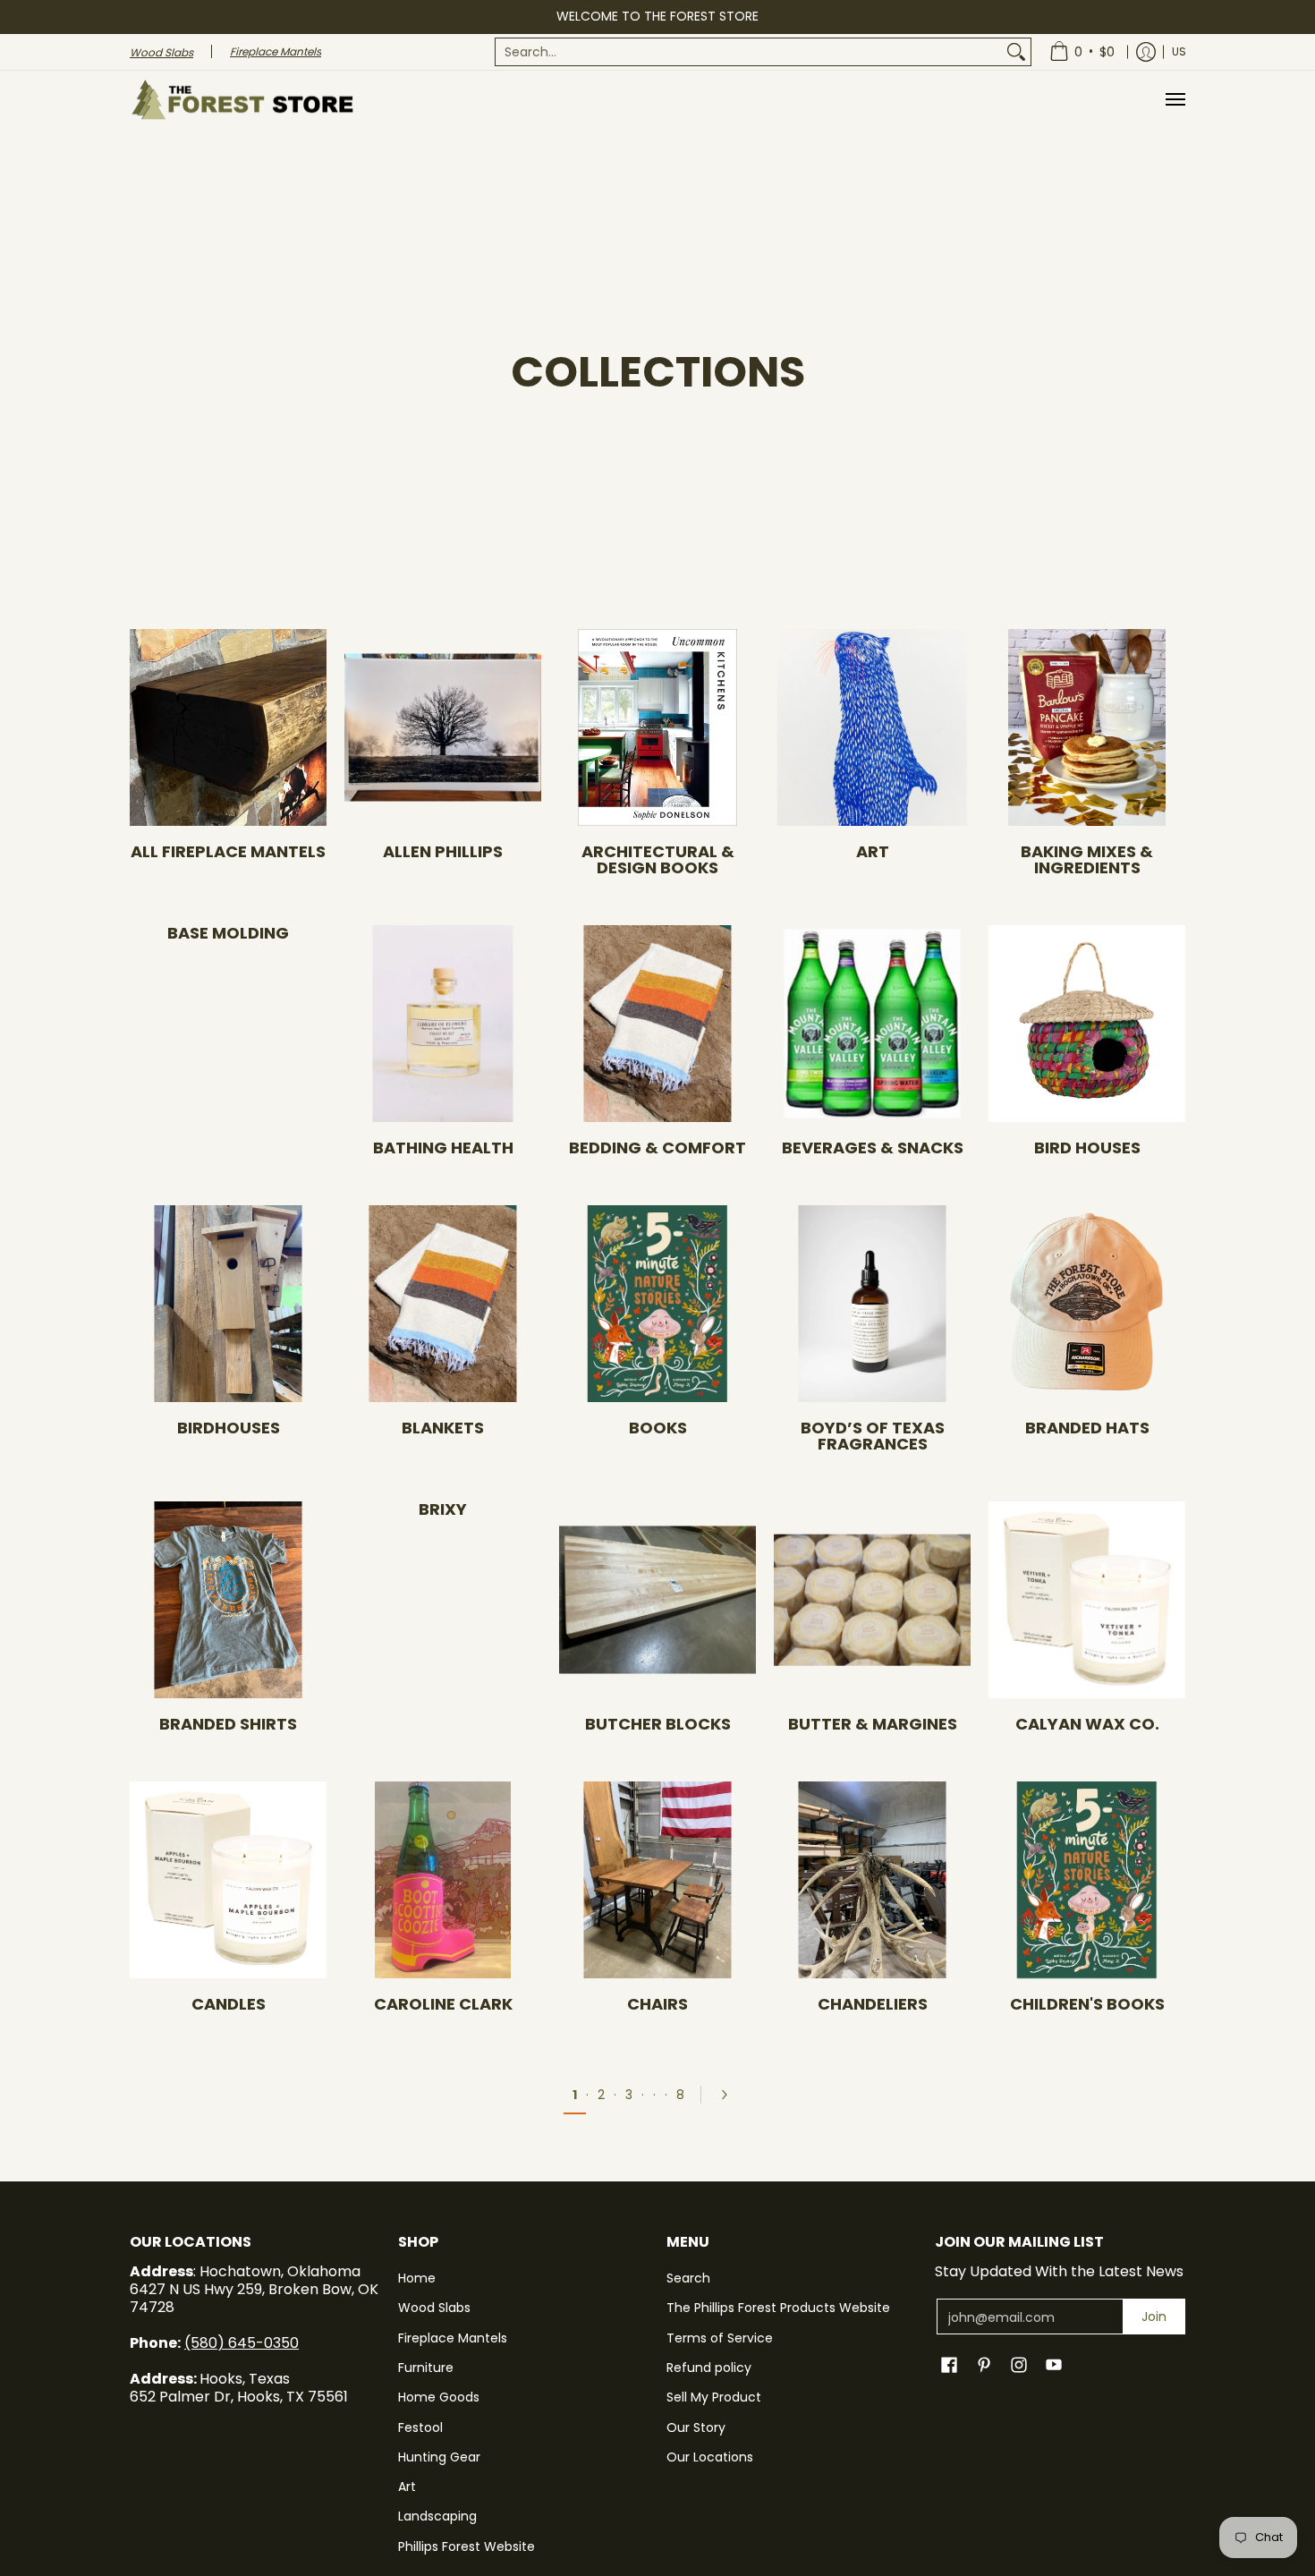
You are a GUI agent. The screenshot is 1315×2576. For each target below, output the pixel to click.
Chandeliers (873, 2004)
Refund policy (709, 2368)
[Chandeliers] (872, 1880)
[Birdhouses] (228, 1304)
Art (873, 851)
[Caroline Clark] (443, 1880)
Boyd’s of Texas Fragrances (873, 1436)
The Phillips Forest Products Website (778, 2308)
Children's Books (1087, 2004)
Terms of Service (720, 2338)
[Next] (730, 2095)
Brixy (443, 1509)
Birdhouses (229, 1428)
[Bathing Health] (443, 1024)
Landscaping (437, 2516)
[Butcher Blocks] (657, 1600)
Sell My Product (714, 2397)
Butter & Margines (873, 1724)
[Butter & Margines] (872, 1600)
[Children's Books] (1087, 1880)
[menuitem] (763, 52)
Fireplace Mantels (453, 2338)
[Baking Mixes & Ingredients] (1087, 727)
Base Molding (228, 933)
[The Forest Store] (242, 100)
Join (1154, 2317)
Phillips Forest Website (467, 2546)
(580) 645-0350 (242, 2343)
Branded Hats (1087, 1428)
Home (417, 2278)
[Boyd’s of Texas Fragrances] (872, 1304)
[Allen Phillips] (443, 727)
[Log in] (1146, 52)
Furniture (426, 2368)
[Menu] (1175, 100)
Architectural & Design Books (658, 859)
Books (658, 1428)
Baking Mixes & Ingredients (1087, 859)
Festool (420, 2427)
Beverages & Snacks (873, 1148)
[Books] (657, 1304)
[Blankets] (443, 1304)
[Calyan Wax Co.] (1087, 1600)
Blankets (443, 1428)
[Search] (1016, 52)
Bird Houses (1087, 1148)
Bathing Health (443, 1148)
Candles (229, 2004)
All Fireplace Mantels (228, 851)
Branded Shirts (228, 1724)
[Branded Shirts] (228, 1600)
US (1179, 51)
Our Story (696, 2427)
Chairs (657, 2004)
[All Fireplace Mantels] (228, 727)
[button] (949, 2365)
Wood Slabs (434, 2308)
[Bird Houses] (1087, 1024)
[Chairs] (657, 1880)
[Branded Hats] (1087, 1304)
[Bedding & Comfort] (657, 1024)
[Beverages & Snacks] (872, 1024)
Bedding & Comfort (657, 1148)
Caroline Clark (443, 2004)
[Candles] (228, 1880)
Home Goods (439, 2397)
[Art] (872, 727)
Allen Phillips (443, 851)
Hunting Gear (439, 2457)
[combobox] (749, 52)
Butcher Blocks (658, 1724)
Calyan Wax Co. (1087, 1724)
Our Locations (710, 2457)
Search (688, 2278)
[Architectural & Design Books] (657, 727)
